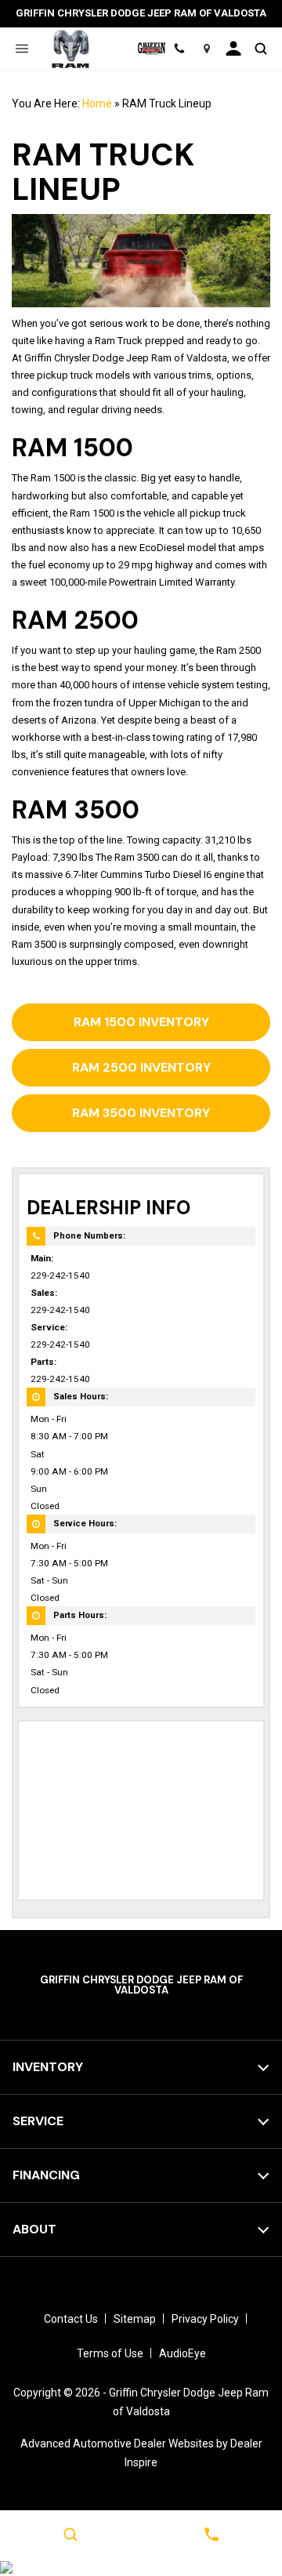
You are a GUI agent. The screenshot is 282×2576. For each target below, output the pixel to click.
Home (97, 103)
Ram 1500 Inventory (141, 1022)
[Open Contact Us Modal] (211, 2534)
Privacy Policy (205, 2319)
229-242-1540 (60, 1275)
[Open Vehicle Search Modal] (260, 49)
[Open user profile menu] (234, 49)
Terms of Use (110, 2353)
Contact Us (71, 2319)
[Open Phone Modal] (180, 49)
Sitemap (135, 2319)
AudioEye (183, 2353)
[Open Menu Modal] (22, 49)
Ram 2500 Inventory (141, 1067)
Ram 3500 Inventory (141, 1113)
